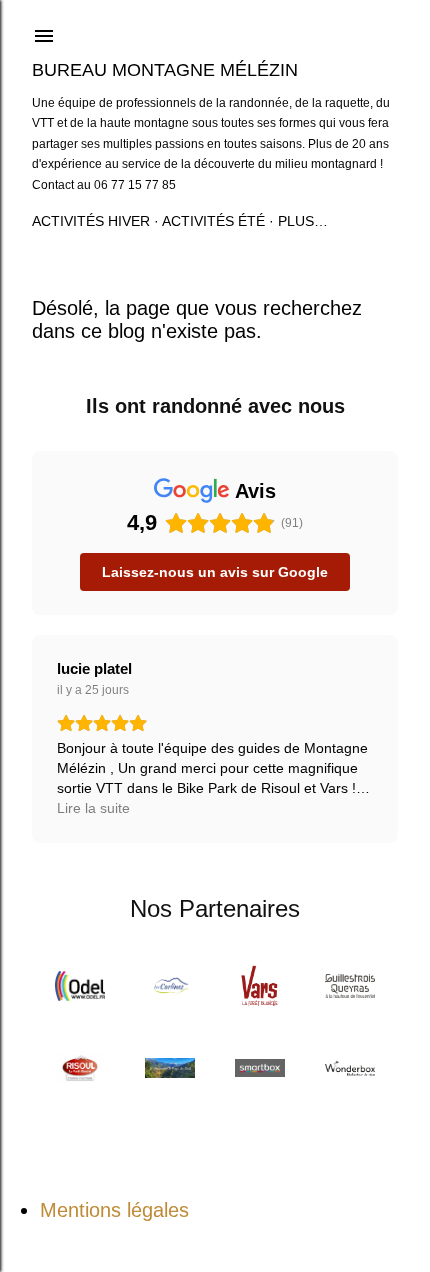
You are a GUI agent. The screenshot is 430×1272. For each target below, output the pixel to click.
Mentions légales (114, 1210)
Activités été (213, 221)
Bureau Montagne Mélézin (165, 70)
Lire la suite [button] (93, 808)
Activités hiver (91, 221)
